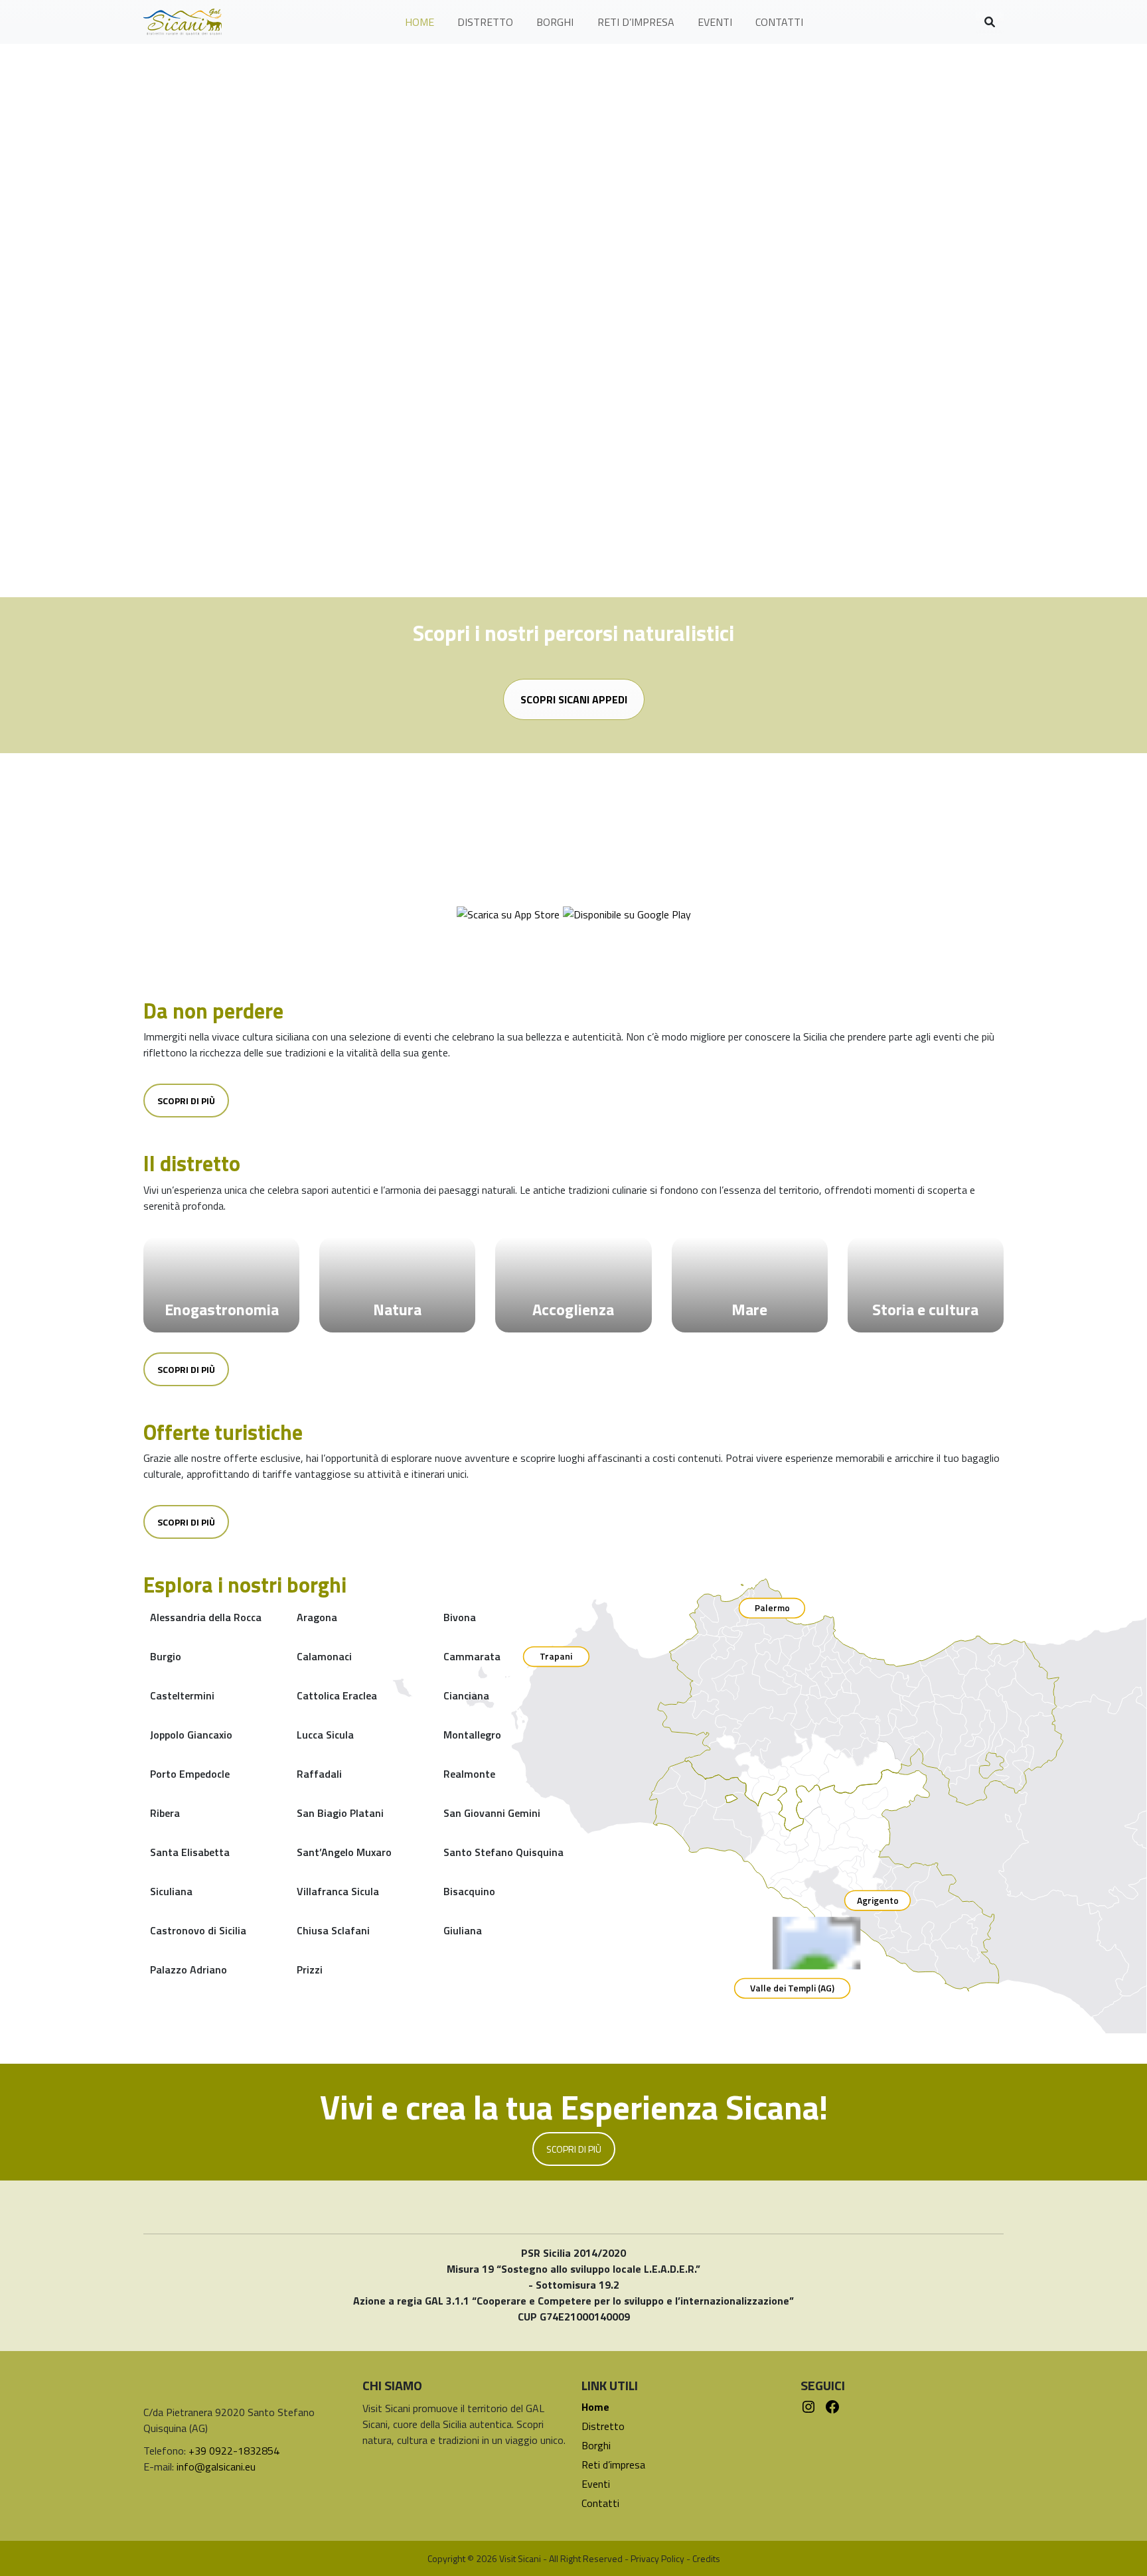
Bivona (460, 1617)
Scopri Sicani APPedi (574, 699)
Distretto (603, 2426)
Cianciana (466, 1695)
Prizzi (310, 1969)
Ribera (165, 1813)
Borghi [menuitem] (555, 22)
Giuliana (463, 1930)
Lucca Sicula (325, 1735)
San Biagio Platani (340, 1813)
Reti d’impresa (613, 2465)
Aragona (317, 1617)
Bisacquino (469, 1891)
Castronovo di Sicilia (198, 1930)
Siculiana (171, 1891)
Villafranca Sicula (338, 1891)
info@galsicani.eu (216, 2467)
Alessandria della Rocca (206, 1617)
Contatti (600, 2503)
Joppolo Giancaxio (191, 1735)
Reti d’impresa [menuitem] (636, 22)
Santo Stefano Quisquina (503, 1852)
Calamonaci (324, 1656)
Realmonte (469, 1774)
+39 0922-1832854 (234, 2451)
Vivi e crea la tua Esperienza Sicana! (574, 2107)
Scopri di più (186, 1101)
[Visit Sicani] (183, 22)
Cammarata (472, 1656)
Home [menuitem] (420, 22)
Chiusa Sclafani (333, 1930)
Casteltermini (182, 1695)
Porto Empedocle (190, 1774)
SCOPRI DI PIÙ (574, 2149)
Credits (706, 2558)
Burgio (166, 1656)
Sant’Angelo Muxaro (344, 1852)
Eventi (596, 2484)
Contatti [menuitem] (779, 22)
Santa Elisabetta (190, 1852)
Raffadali (319, 1774)
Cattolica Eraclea (337, 1695)
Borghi (596, 2445)
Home (595, 2407)
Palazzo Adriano (189, 1969)
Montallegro (472, 1735)
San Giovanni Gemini (492, 1813)
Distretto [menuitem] (485, 22)
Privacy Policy (657, 2558)
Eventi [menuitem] (715, 22)
